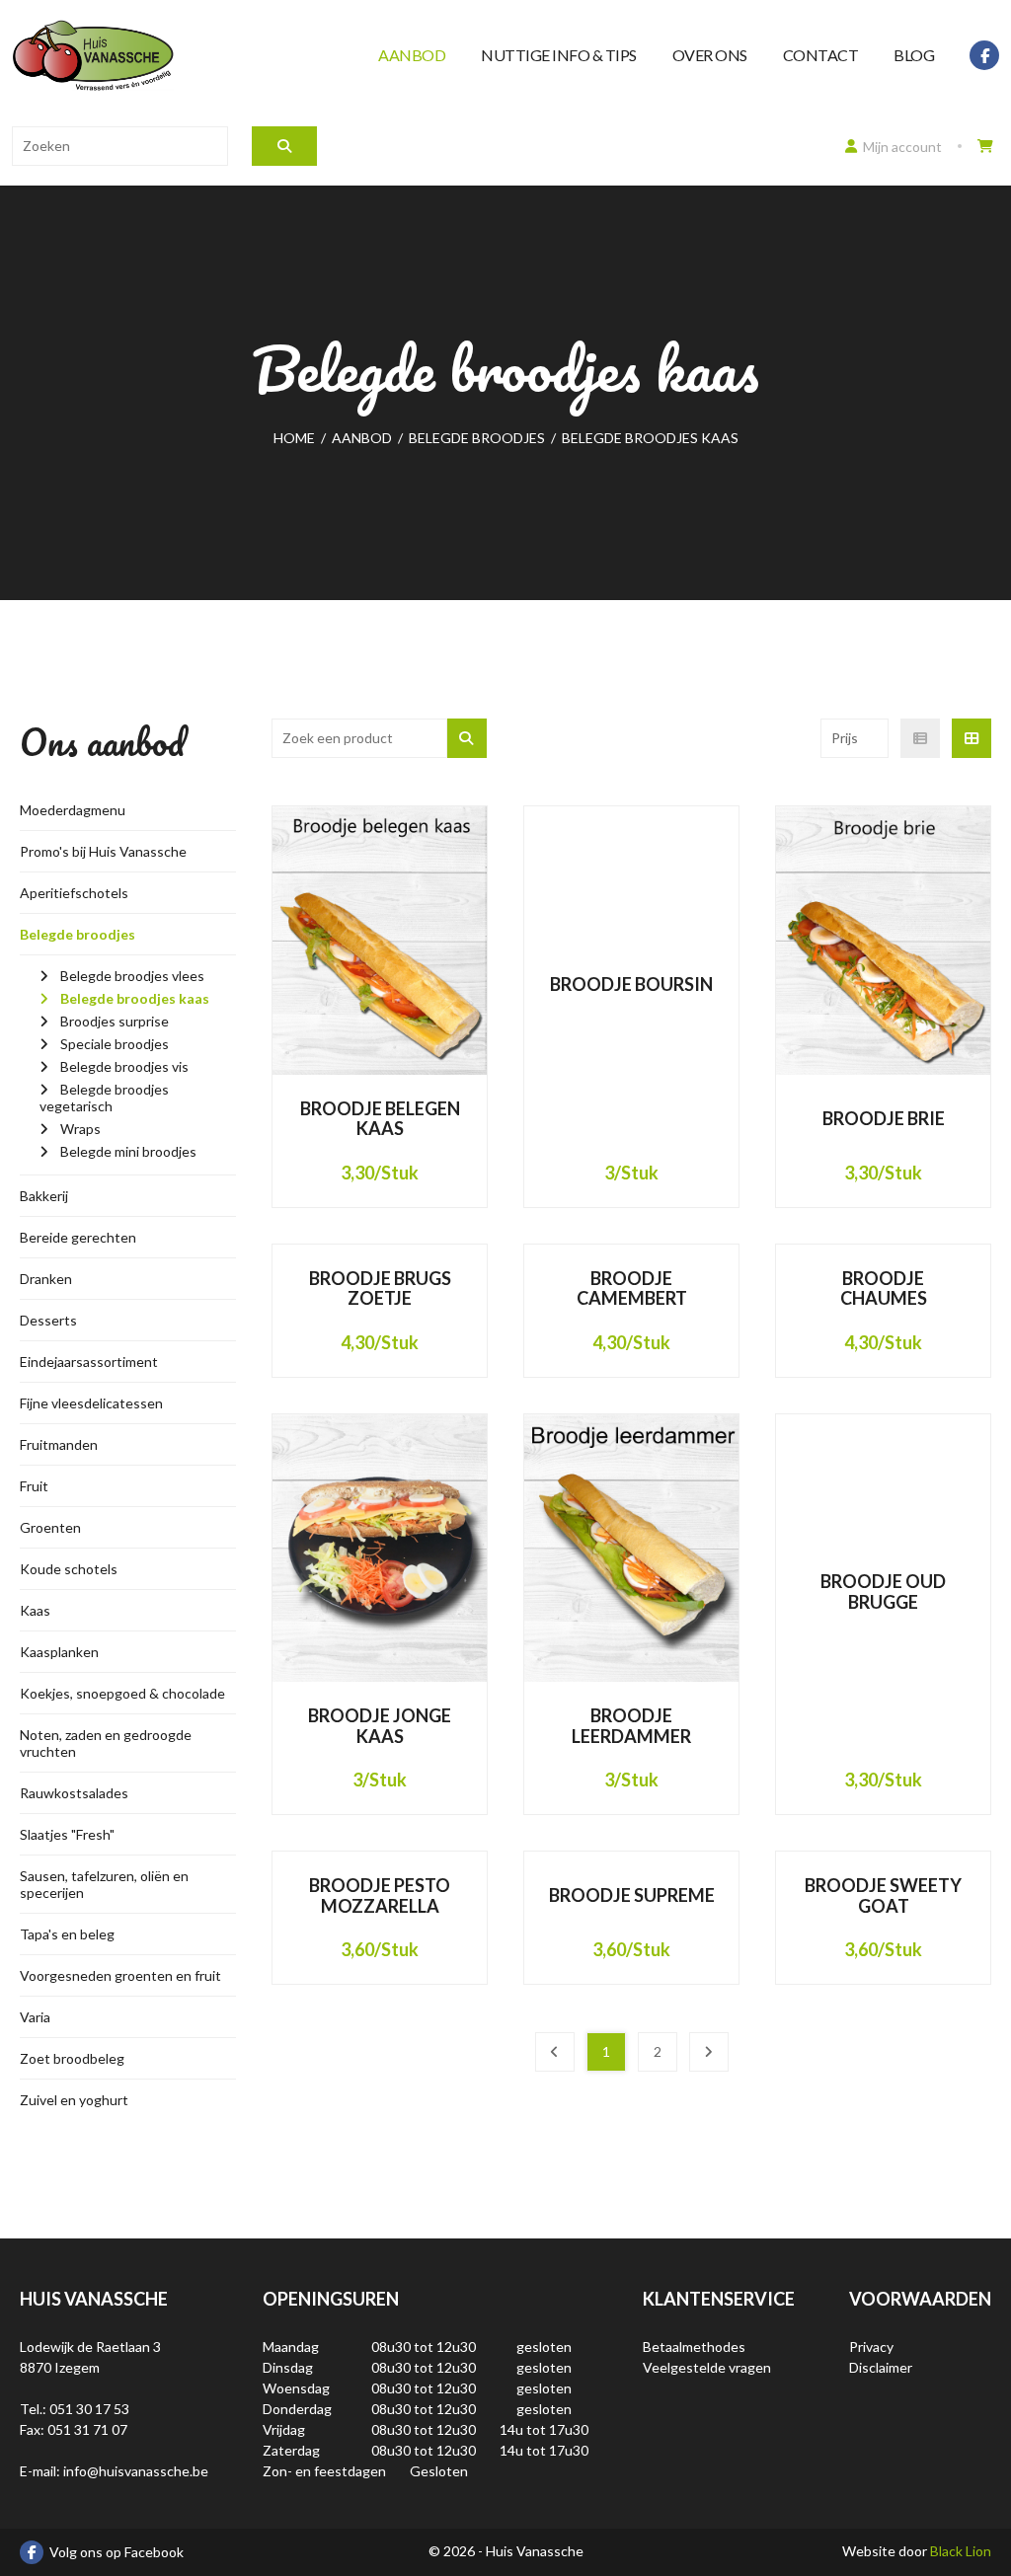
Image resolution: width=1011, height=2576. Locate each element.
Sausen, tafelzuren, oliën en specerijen (104, 1884)
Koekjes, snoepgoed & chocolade (122, 1693)
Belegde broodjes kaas (135, 998)
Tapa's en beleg (67, 1934)
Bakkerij (44, 1196)
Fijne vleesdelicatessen (91, 1403)
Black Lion (961, 2551)
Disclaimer (881, 2367)
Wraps (80, 1129)
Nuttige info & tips (559, 55)
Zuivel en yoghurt (74, 2100)
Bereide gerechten (78, 1237)
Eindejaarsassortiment (89, 1362)
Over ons (710, 55)
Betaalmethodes (694, 2347)
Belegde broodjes (78, 934)
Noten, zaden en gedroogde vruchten (106, 1743)
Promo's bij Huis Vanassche (103, 851)
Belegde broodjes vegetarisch (104, 1098)
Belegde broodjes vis (124, 1066)
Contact (821, 55)
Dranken (46, 1279)
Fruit (34, 1486)
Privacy (871, 2347)
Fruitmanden (59, 1444)
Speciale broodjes (115, 1044)
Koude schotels (69, 1569)
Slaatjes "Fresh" (67, 1834)
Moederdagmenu (73, 810)
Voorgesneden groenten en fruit (120, 1975)
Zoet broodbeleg (72, 2058)
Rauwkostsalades (74, 1793)
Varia (35, 2017)
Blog (914, 55)
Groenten (50, 1527)
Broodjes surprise (115, 1021)
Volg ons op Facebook (117, 2552)
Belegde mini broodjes (128, 1151)
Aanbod (412, 55)
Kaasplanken (59, 1652)
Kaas (35, 1610)
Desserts (48, 1320)
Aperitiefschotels (74, 893)
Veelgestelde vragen (707, 2367)
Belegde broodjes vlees (132, 976)
